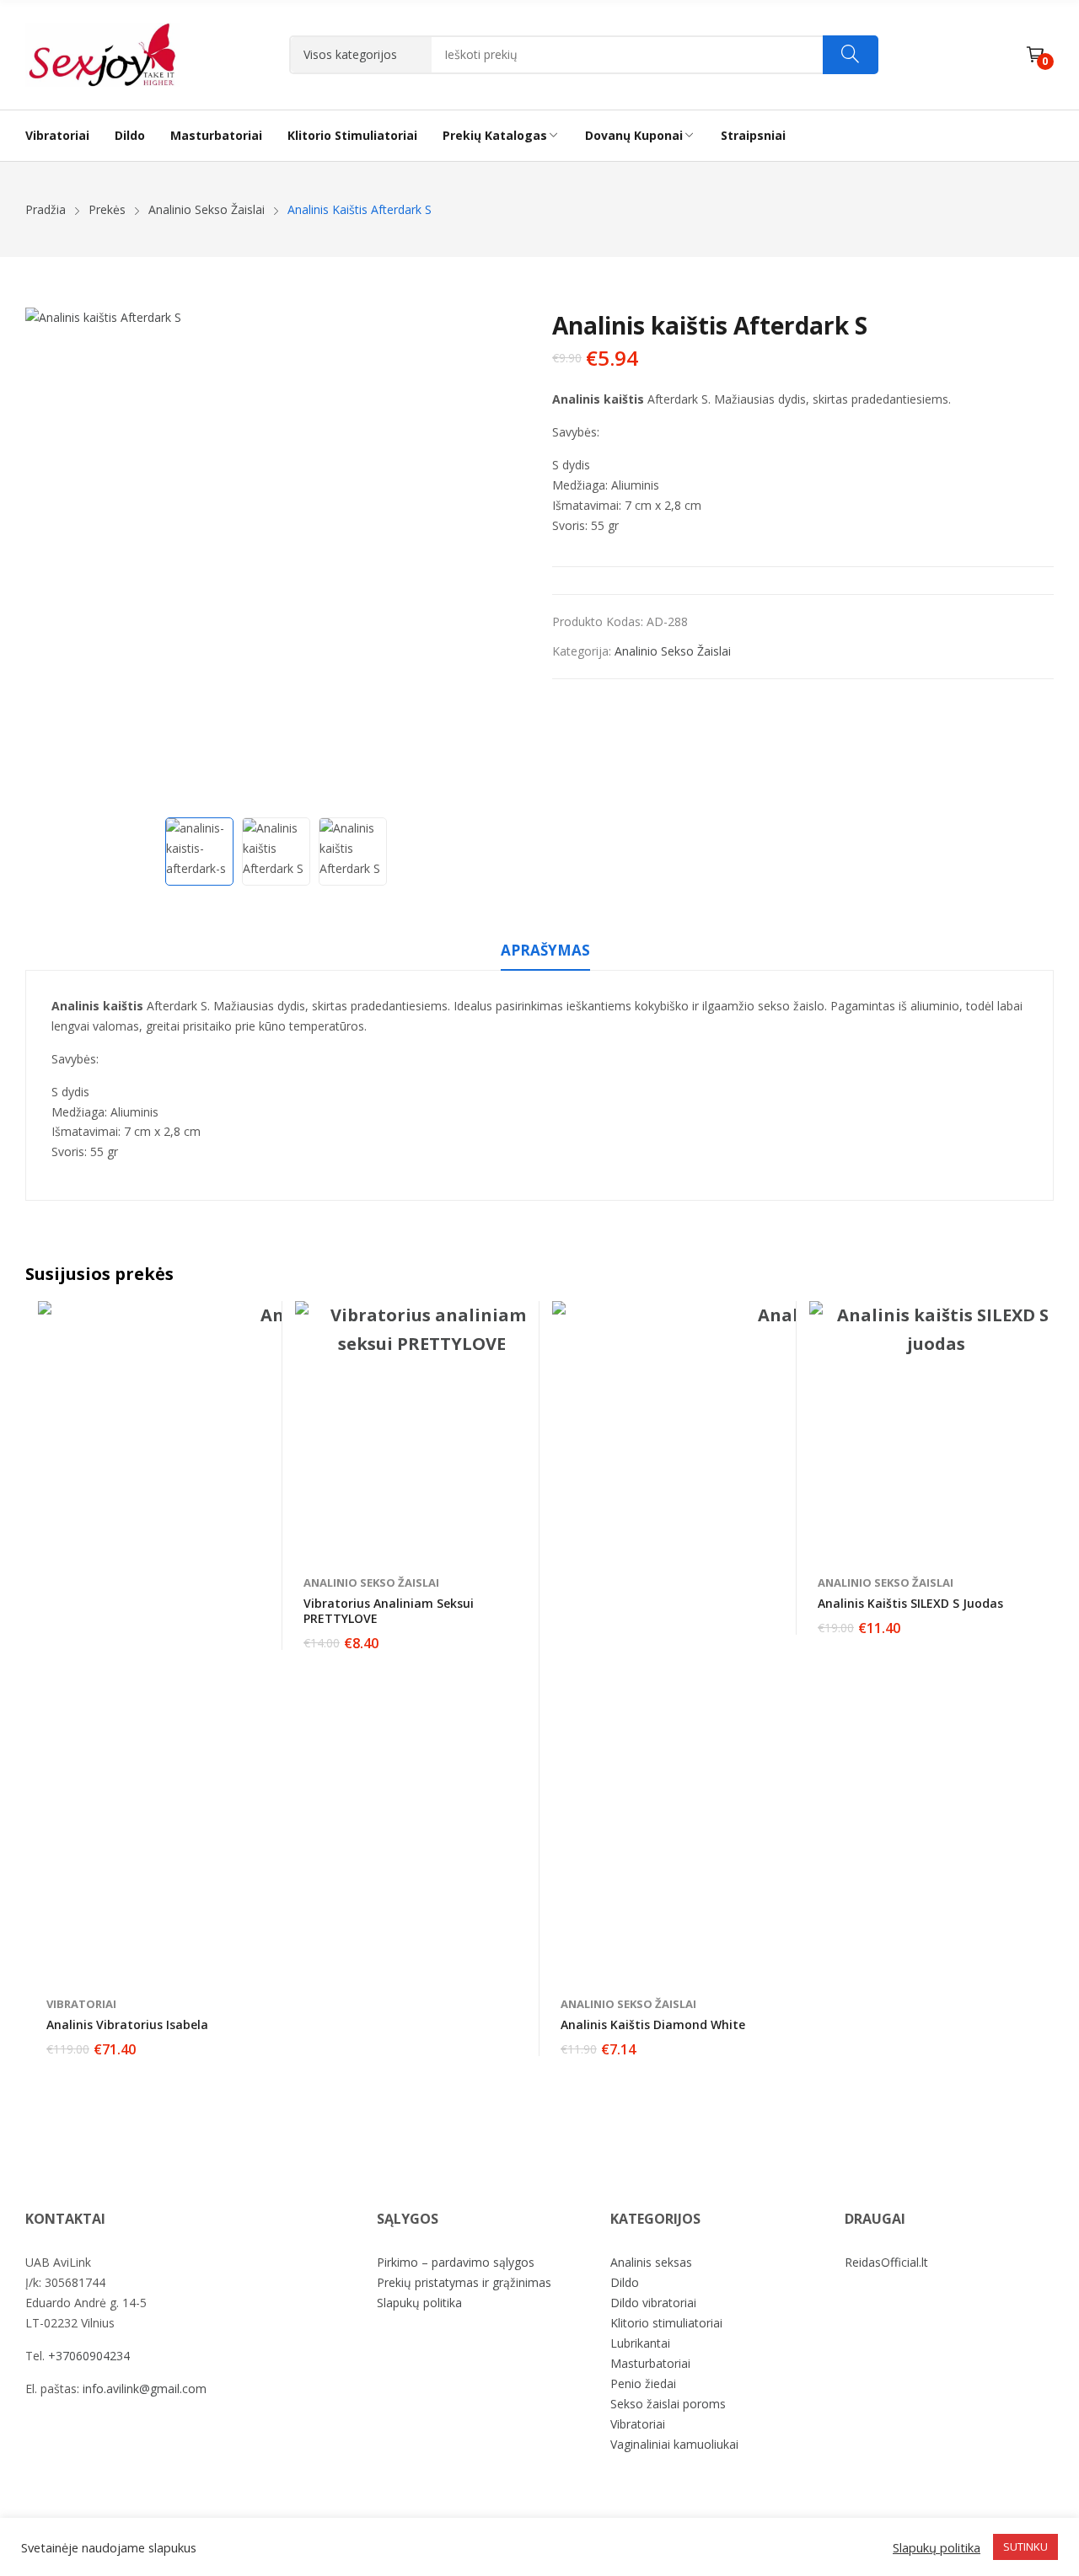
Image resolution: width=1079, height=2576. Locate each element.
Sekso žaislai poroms (668, 2404)
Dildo (625, 2282)
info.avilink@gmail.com (145, 2389)
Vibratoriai (81, 2004)
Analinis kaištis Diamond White (653, 2024)
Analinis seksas (651, 2262)
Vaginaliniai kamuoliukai (674, 2444)
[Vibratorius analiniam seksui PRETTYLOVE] (421, 1427)
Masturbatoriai (650, 2363)
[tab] (545, 953)
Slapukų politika (419, 2303)
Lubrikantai (640, 2343)
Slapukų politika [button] (937, 2547)
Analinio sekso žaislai (673, 651)
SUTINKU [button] (1025, 2547)
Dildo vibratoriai (653, 2303)
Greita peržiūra (261, 1318)
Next (506, 559)
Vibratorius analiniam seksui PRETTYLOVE (389, 1611)
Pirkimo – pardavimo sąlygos (456, 2262)
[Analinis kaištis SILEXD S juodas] (936, 1427)
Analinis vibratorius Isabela (127, 2024)
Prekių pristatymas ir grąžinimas (464, 2282)
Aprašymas (545, 950)
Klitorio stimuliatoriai (666, 2323)
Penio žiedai (643, 2383)
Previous (46, 559)
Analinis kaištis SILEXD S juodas (910, 1603)
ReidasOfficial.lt (886, 2262)
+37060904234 (89, 2356)
